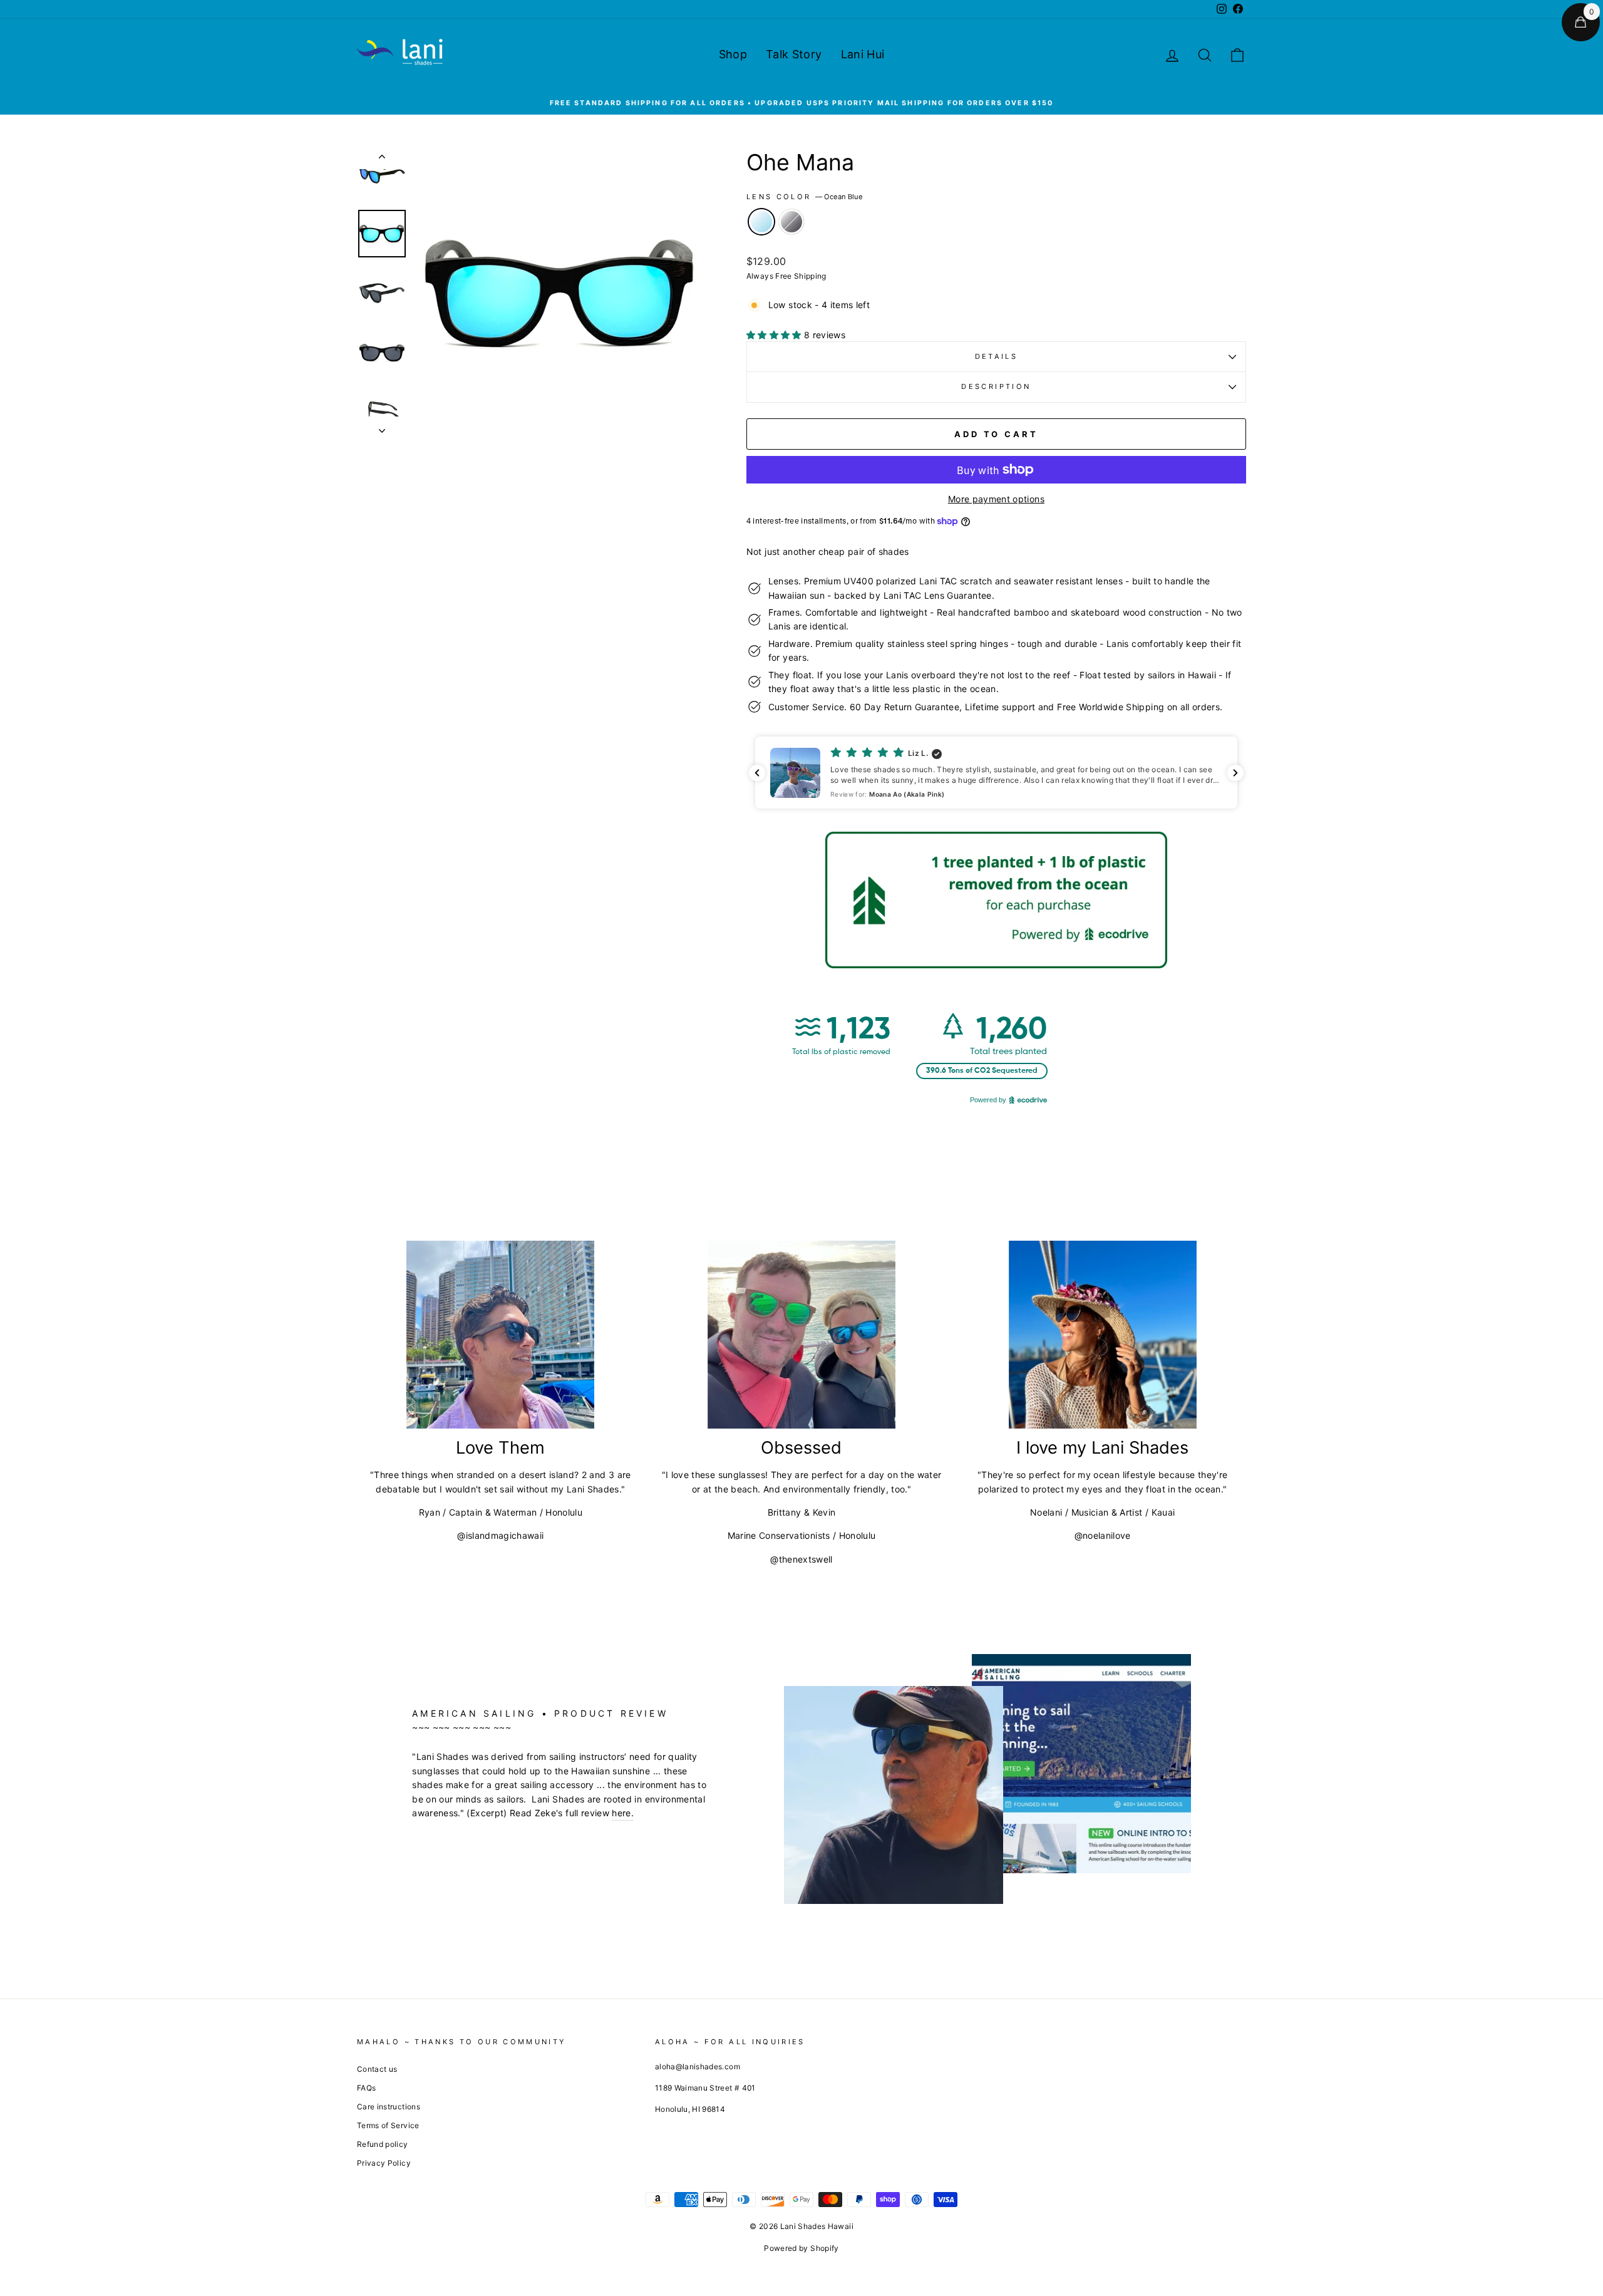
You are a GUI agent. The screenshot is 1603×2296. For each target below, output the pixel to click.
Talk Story (794, 54)
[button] (996, 773)
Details (997, 356)
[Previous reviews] (757, 773)
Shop (733, 54)
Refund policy (383, 2144)
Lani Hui (863, 54)
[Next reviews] (1235, 773)
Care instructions (389, 2107)
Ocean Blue (761, 222)
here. (623, 1813)
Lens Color (805, 197)
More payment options (996, 499)
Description (996, 386)
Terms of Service (388, 2125)
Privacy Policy (384, 2163)
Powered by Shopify (801, 2248)
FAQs (366, 2088)
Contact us (377, 2069)
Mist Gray (791, 222)
